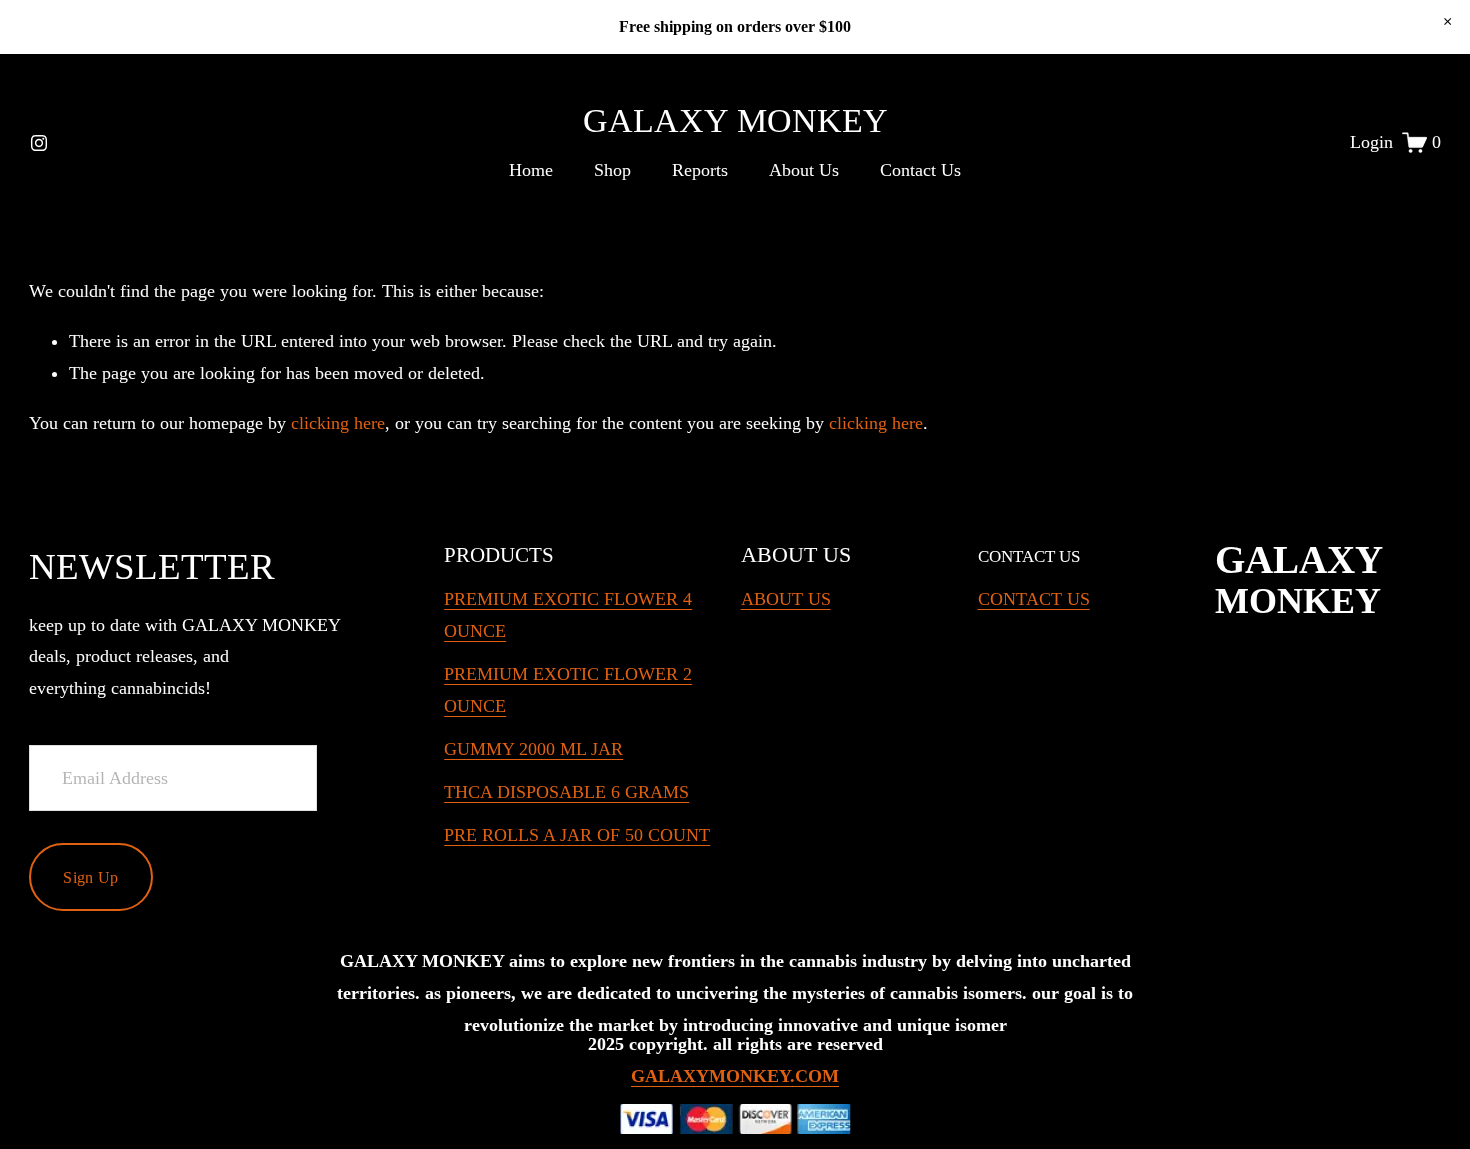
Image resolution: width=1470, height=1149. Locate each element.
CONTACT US (1034, 599)
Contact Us (920, 170)
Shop (612, 170)
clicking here (338, 423)
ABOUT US (786, 599)
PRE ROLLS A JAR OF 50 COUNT (577, 835)
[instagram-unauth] (39, 143)
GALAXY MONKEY (735, 120)
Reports (700, 170)
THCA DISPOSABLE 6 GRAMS (566, 792)
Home (531, 170)
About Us (804, 170)
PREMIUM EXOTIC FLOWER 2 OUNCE (568, 690)
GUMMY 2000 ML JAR (533, 749)
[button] (1447, 22)
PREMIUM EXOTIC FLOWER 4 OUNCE (568, 615)
